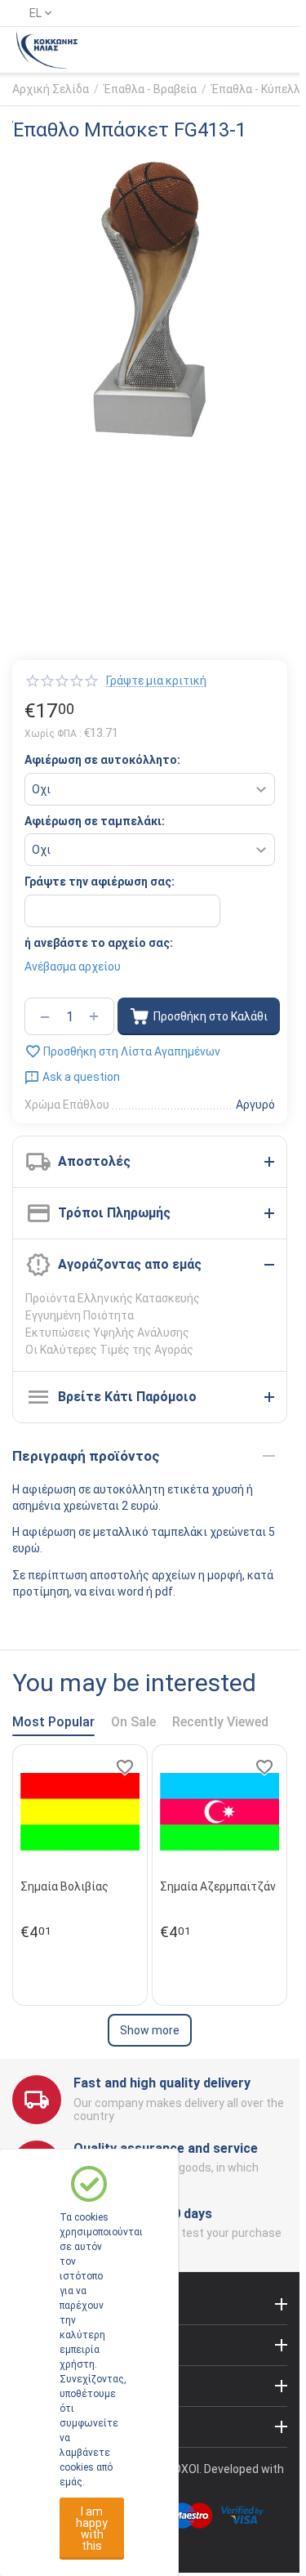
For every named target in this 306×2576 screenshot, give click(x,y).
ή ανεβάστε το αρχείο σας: (99, 943)
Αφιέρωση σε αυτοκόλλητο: (102, 760)
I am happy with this (92, 2529)
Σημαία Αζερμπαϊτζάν (218, 1886)
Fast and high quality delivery (162, 2083)
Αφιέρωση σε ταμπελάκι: (95, 821)
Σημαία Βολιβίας (64, 1886)
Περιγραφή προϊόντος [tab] (86, 1456)
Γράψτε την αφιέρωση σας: (100, 882)
